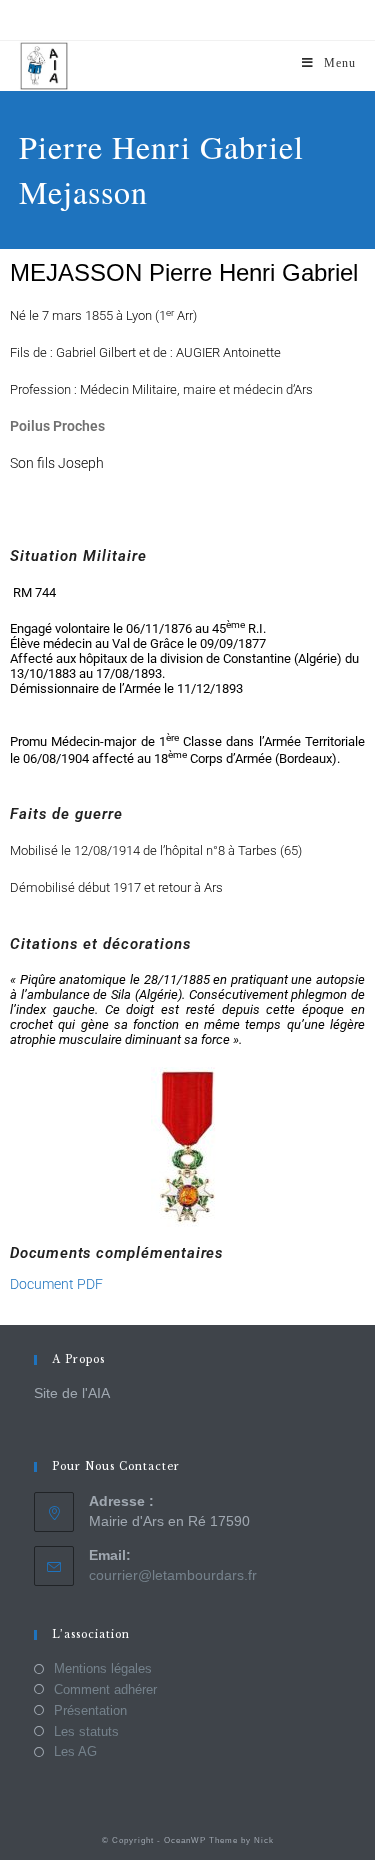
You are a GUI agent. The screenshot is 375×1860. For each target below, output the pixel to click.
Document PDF (56, 1284)
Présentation (90, 1710)
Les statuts (86, 1731)
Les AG (75, 1751)
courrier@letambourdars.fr (173, 1575)
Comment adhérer (105, 1689)
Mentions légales (103, 1668)
